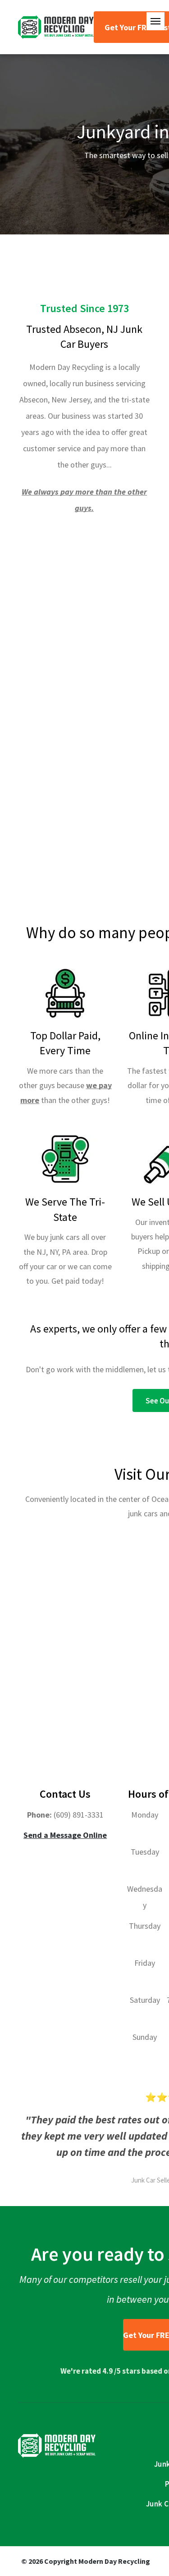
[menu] (155, 21)
